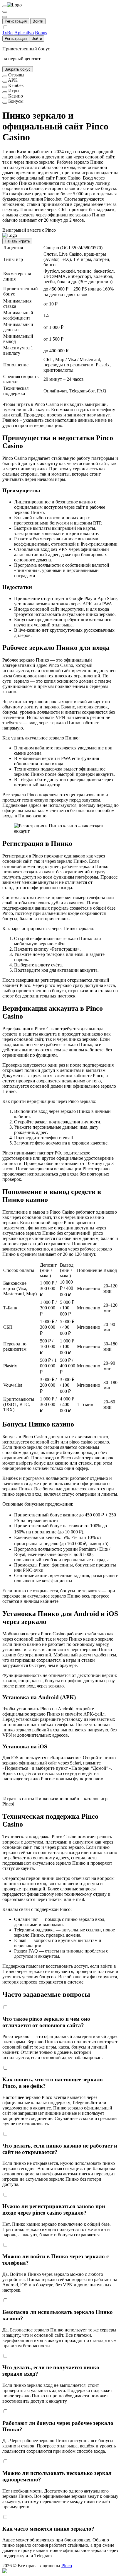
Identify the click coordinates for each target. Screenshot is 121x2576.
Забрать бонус (18, 69)
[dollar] (5, 12)
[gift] (5, 17)
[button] (60, 2571)
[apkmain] (5, 82)
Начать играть (17, 241)
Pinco (67, 2566)
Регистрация (16, 21)
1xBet (8, 33)
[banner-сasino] (5, 98)
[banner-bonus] (5, 103)
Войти (38, 21)
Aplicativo (24, 33)
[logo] (5, 6)
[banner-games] (5, 92)
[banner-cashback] (5, 87)
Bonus (41, 33)
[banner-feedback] (5, 76)
